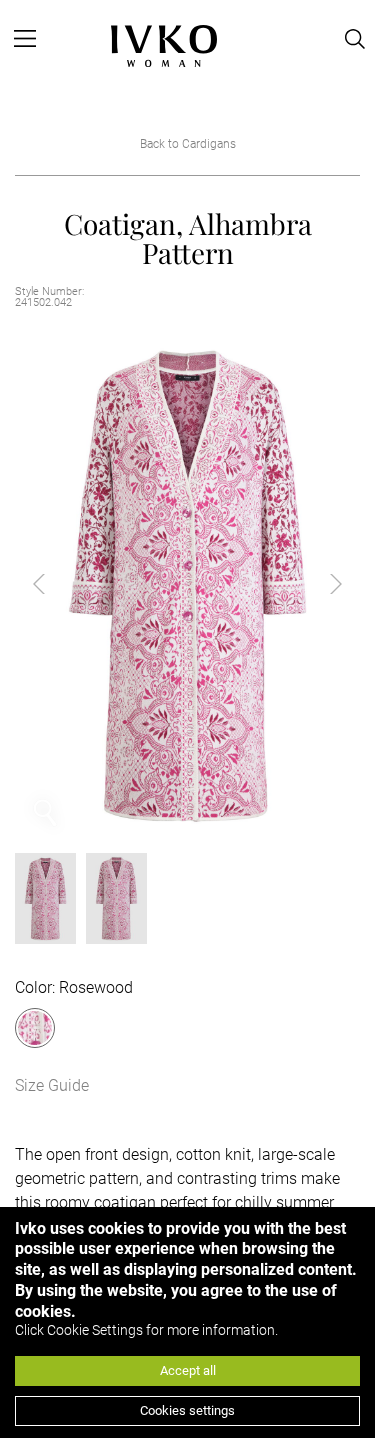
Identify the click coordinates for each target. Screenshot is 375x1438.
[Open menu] (25, 39)
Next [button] (320, 584)
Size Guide (52, 1085)
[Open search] (355, 39)
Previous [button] (55, 584)
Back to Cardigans (188, 144)
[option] (187, 584)
